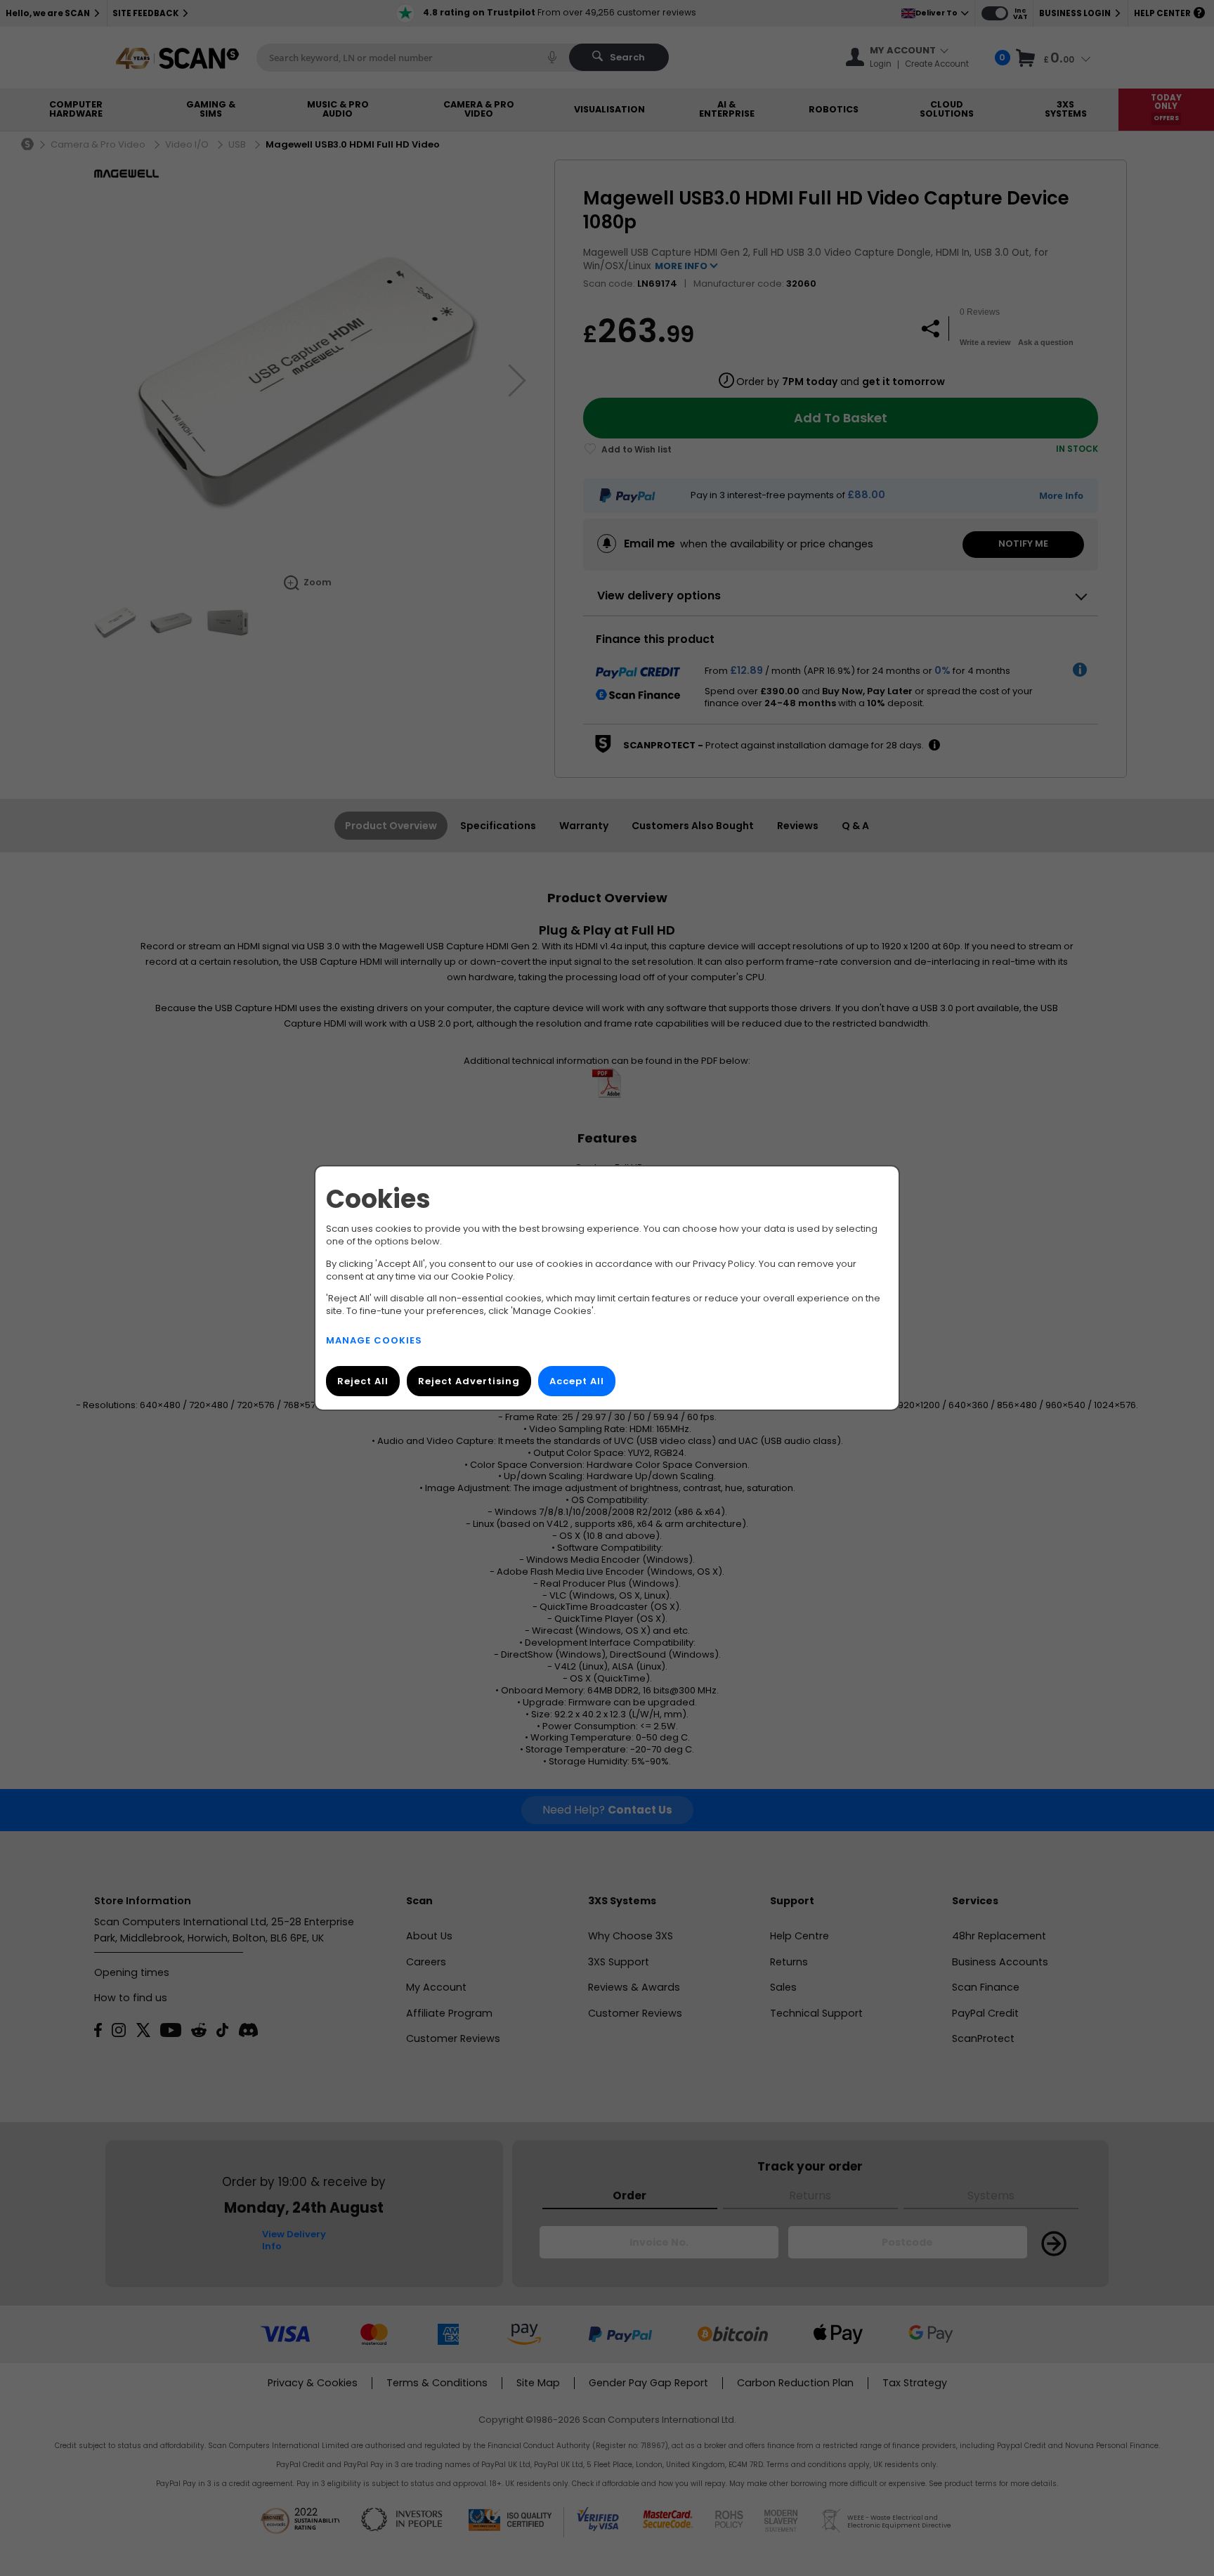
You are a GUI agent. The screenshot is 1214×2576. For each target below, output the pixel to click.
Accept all (577, 1381)
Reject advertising (469, 1381)
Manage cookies (374, 1340)
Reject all (363, 1381)
